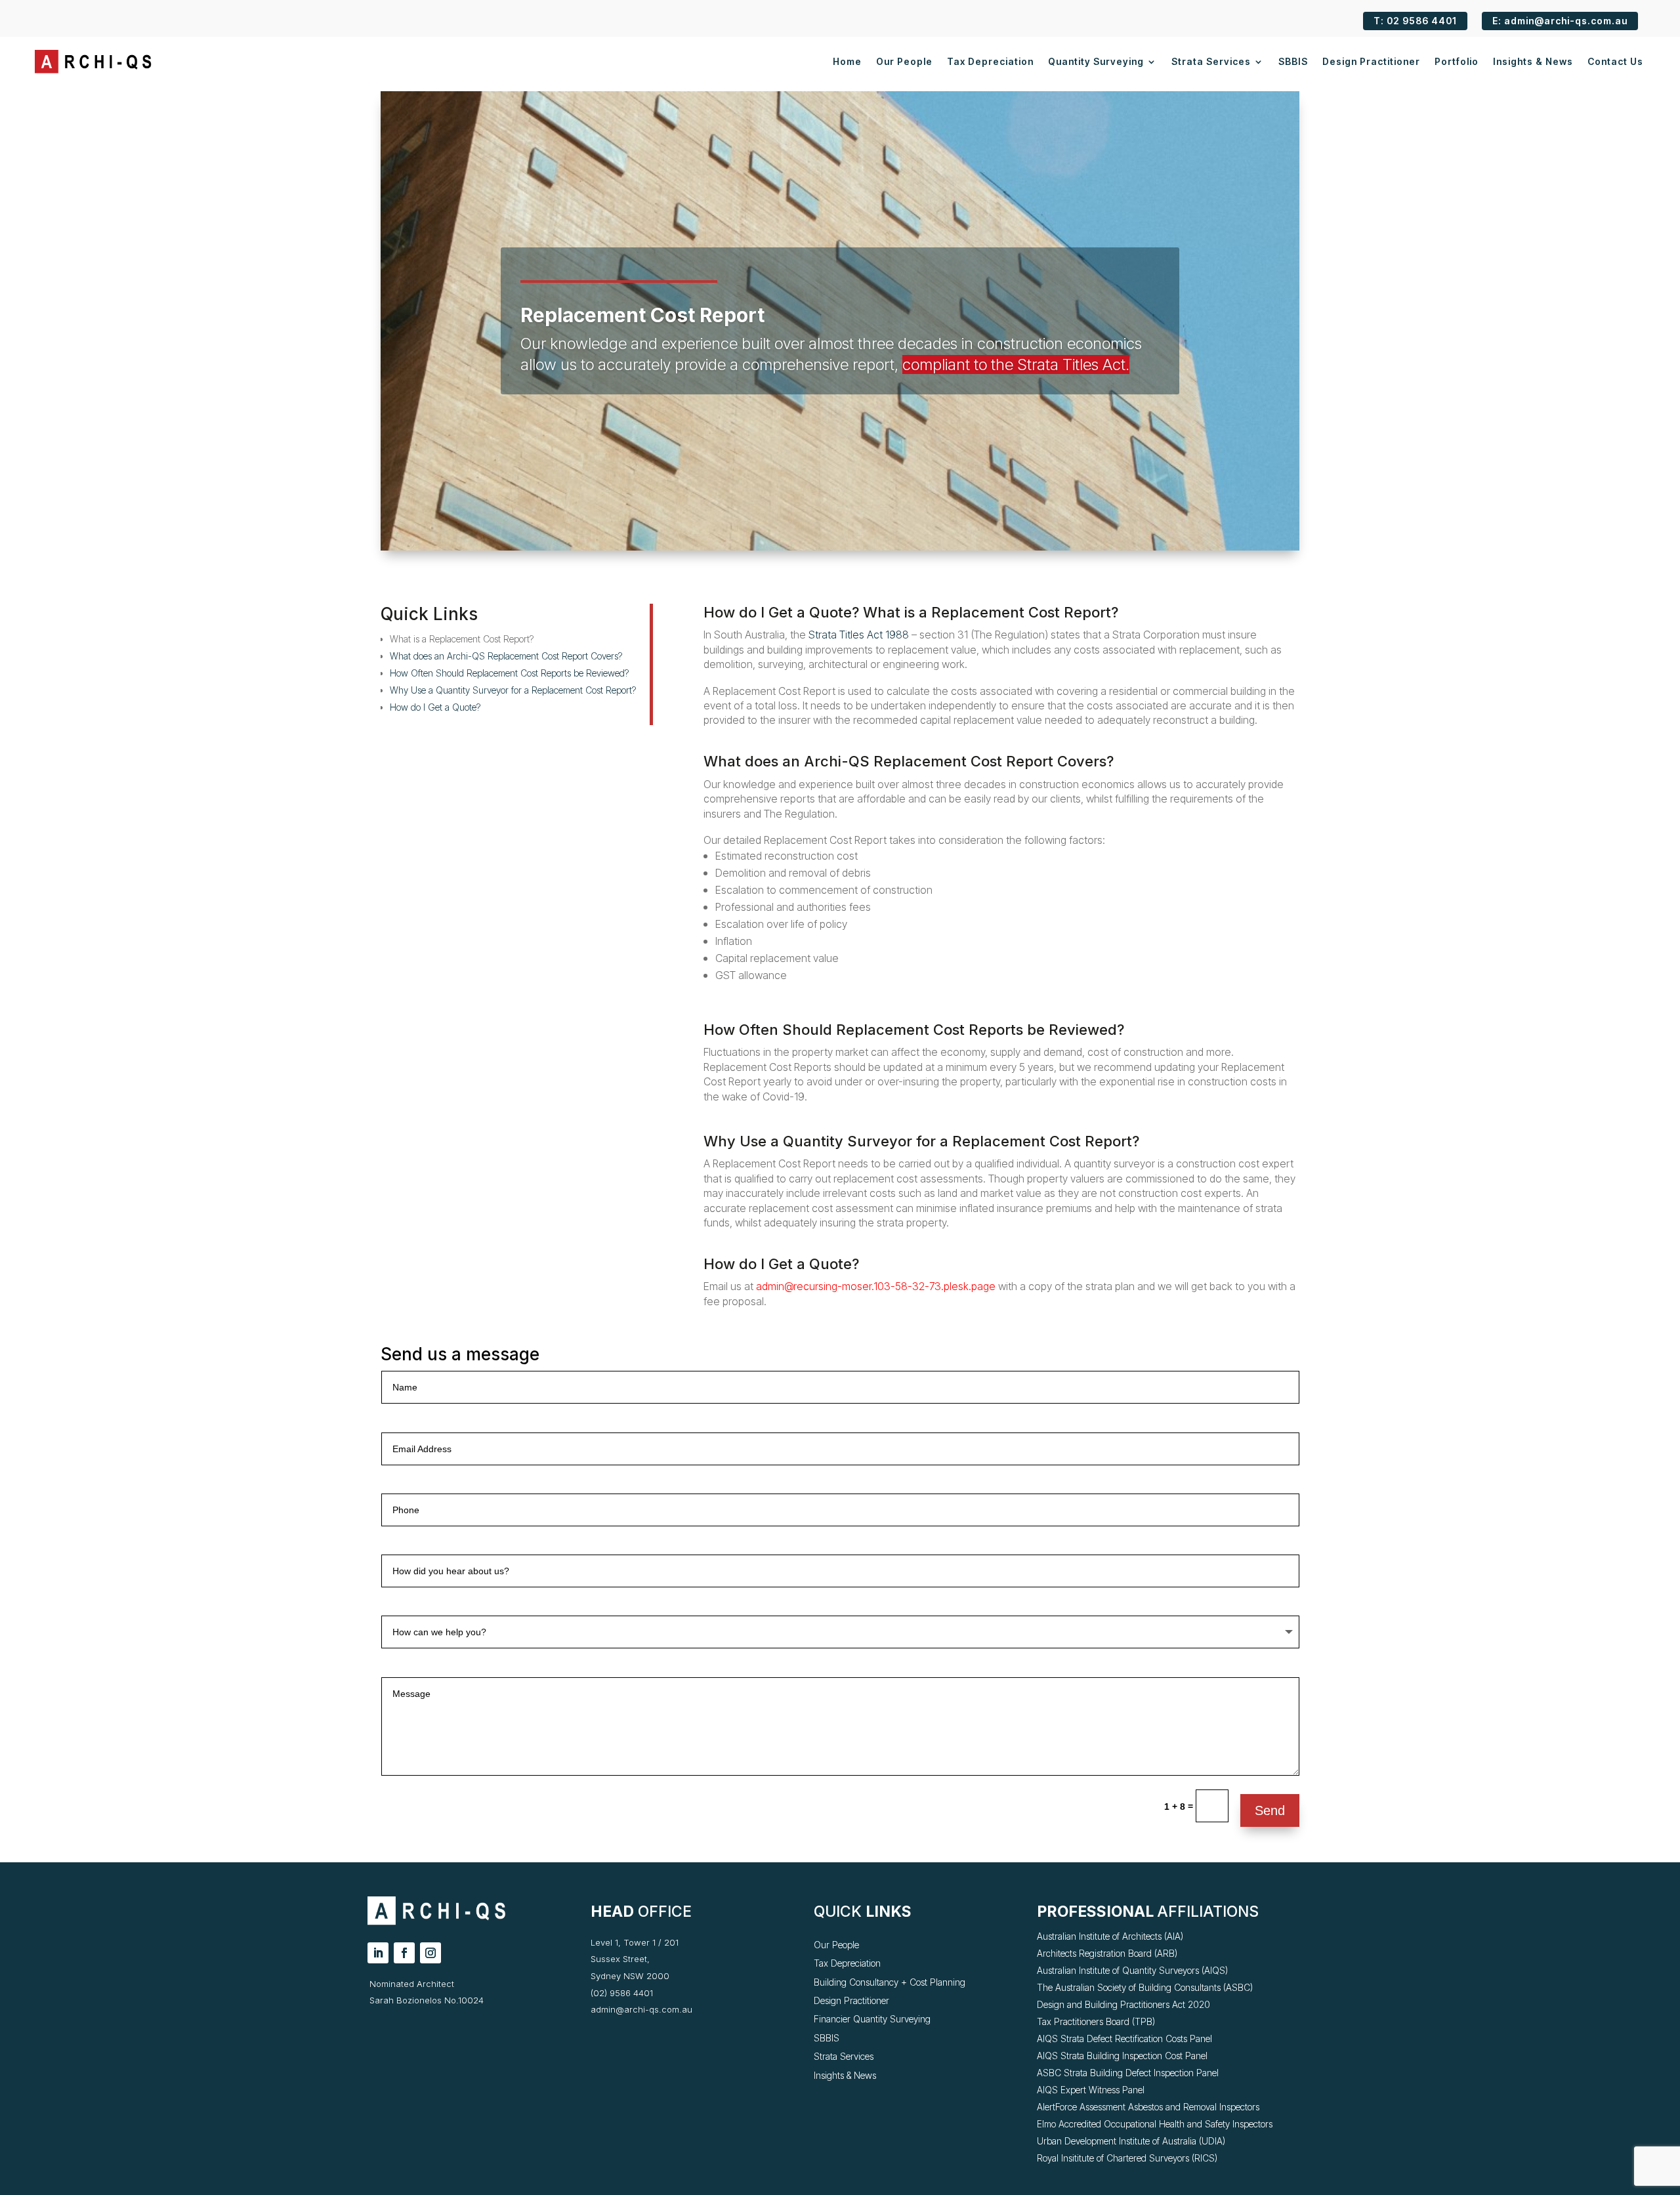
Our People (904, 61)
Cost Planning (937, 1982)
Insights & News (1533, 61)
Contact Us (1615, 61)
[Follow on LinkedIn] (378, 1953)
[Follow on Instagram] (430, 1953)
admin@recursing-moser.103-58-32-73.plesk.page (876, 1286)
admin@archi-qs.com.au (641, 2009)
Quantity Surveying (1096, 61)
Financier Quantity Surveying (872, 2019)
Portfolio (1457, 61)
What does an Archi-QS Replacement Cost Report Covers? (506, 656)
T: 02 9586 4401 (1415, 21)
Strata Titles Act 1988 (859, 635)
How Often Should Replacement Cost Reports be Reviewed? (509, 673)
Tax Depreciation (990, 61)
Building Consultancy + (862, 1982)
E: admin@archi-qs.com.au (1560, 21)
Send (1270, 1810)
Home (847, 61)
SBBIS (1293, 61)
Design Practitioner (1371, 61)
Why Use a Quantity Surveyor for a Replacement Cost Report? (513, 690)
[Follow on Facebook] (404, 1953)
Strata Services (1211, 61)
